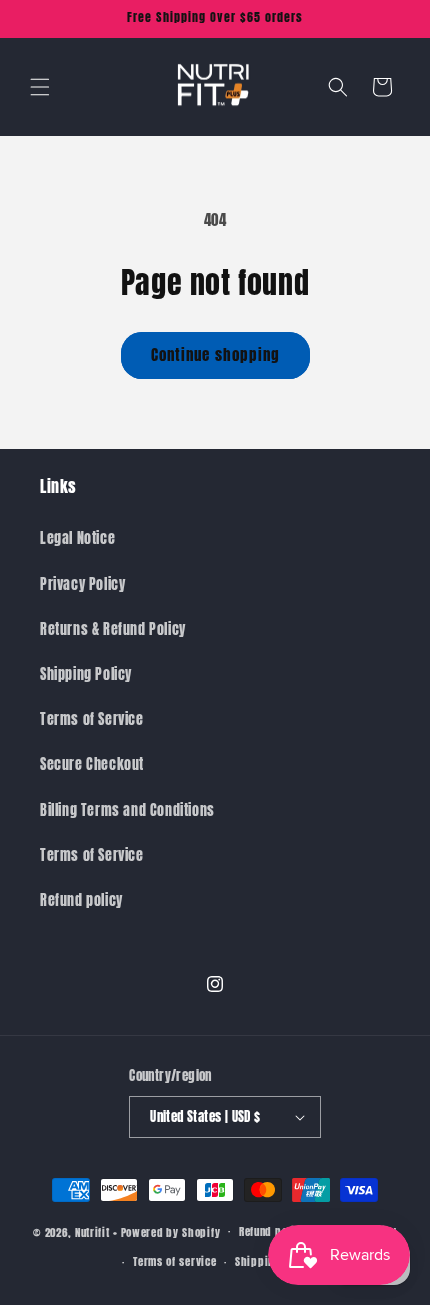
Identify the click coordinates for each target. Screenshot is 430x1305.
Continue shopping (215, 354)
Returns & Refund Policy (113, 629)
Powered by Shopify (171, 1231)
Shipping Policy (86, 674)
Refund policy (81, 900)
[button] (40, 87)
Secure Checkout (92, 764)
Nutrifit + (96, 1231)
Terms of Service (92, 719)
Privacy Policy (82, 584)
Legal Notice (77, 538)
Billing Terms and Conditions (127, 810)
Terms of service (174, 1261)
